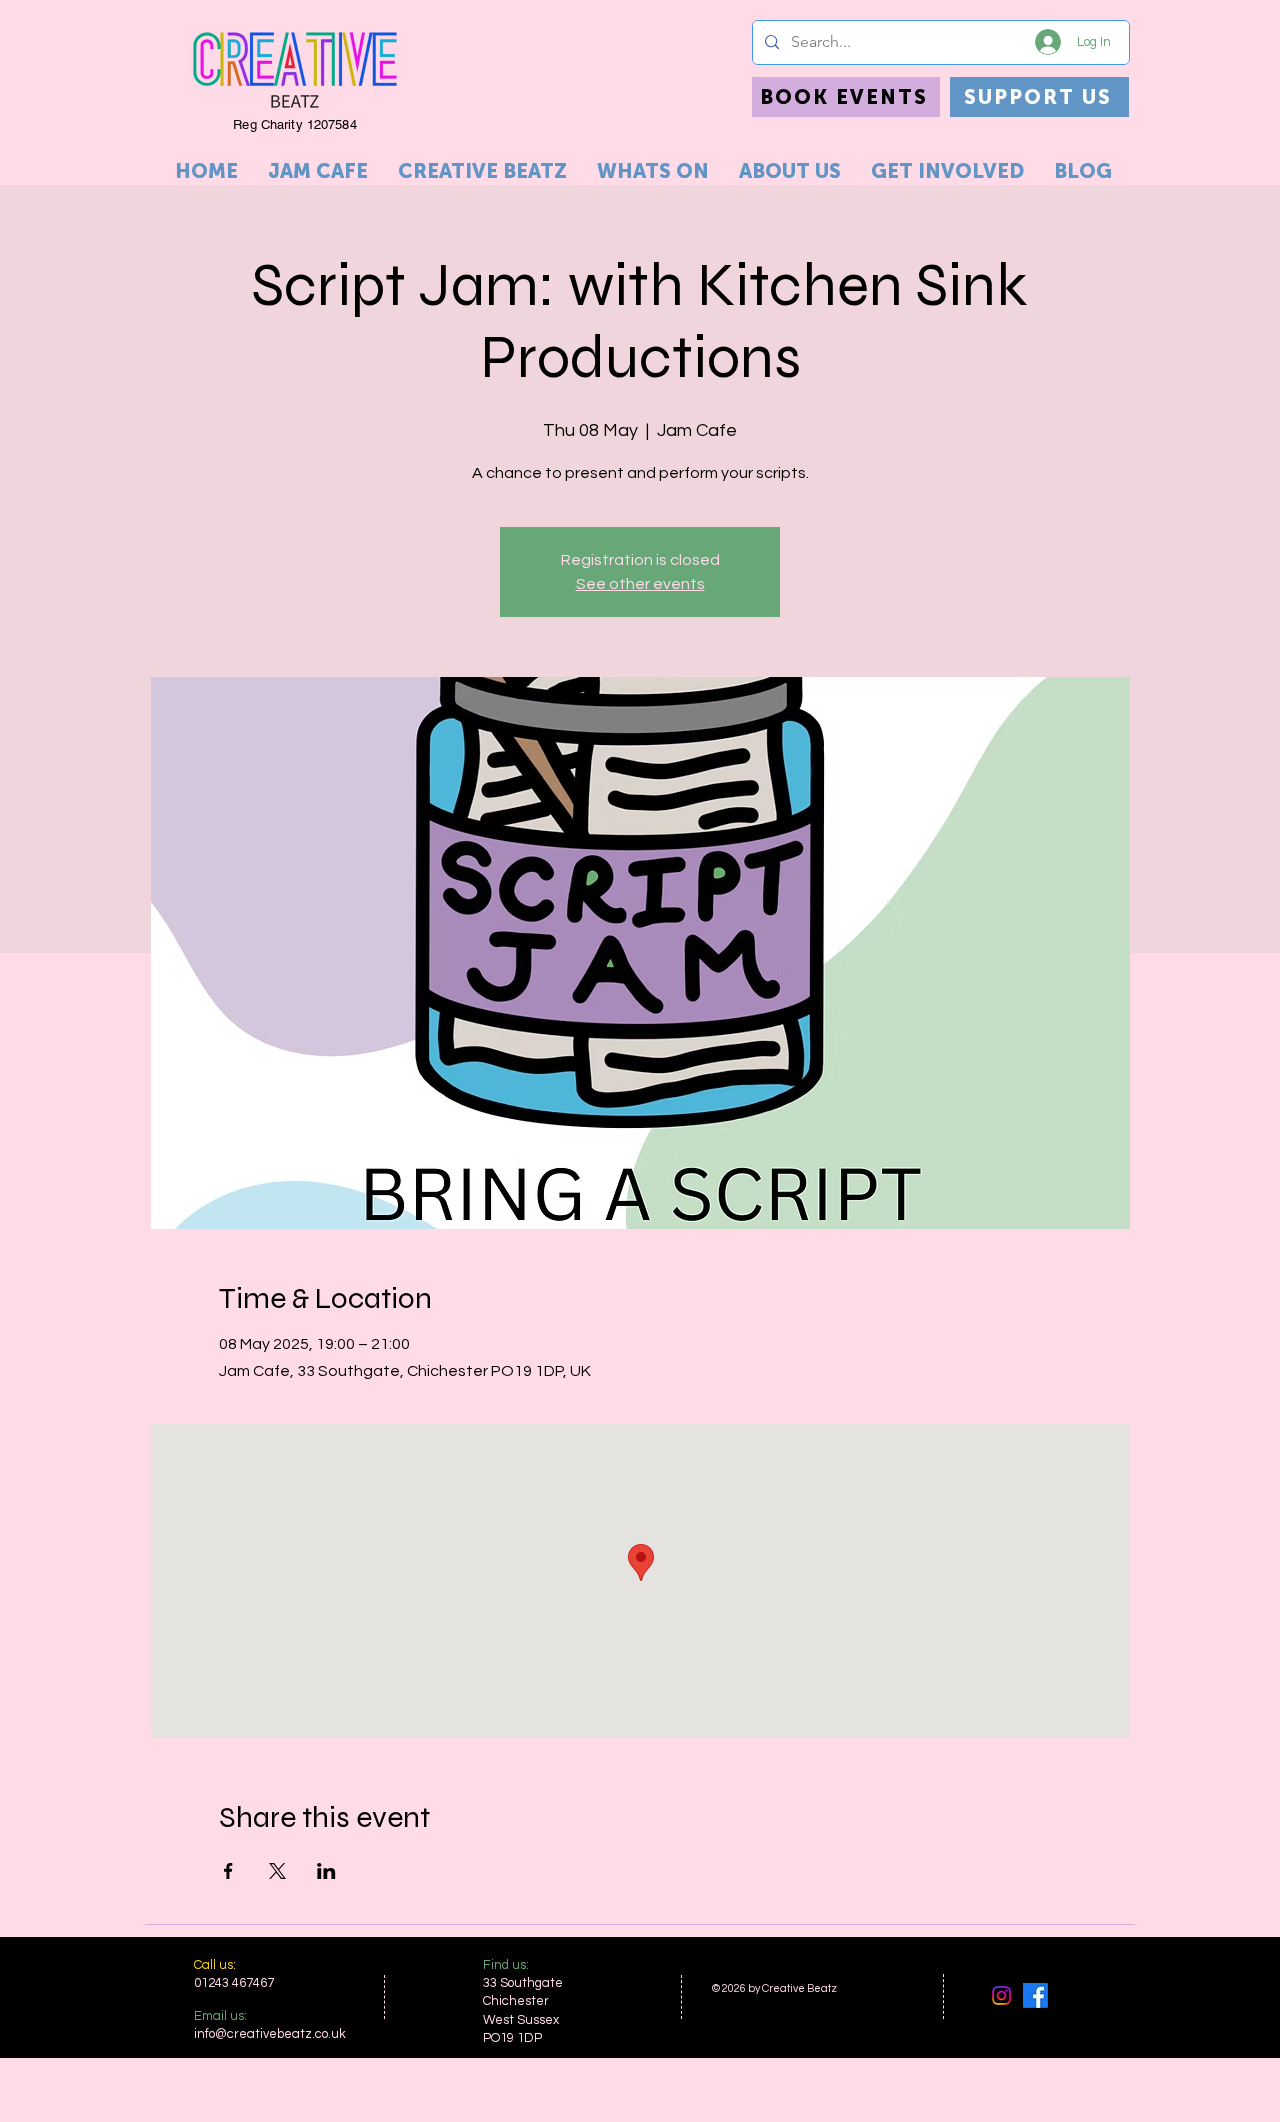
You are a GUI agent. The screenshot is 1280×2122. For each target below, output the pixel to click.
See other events (640, 584)
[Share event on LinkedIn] (326, 1871)
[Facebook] (1035, 1995)
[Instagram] (1001, 1995)
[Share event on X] (277, 1871)
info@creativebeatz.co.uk (270, 2034)
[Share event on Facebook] (228, 1871)
